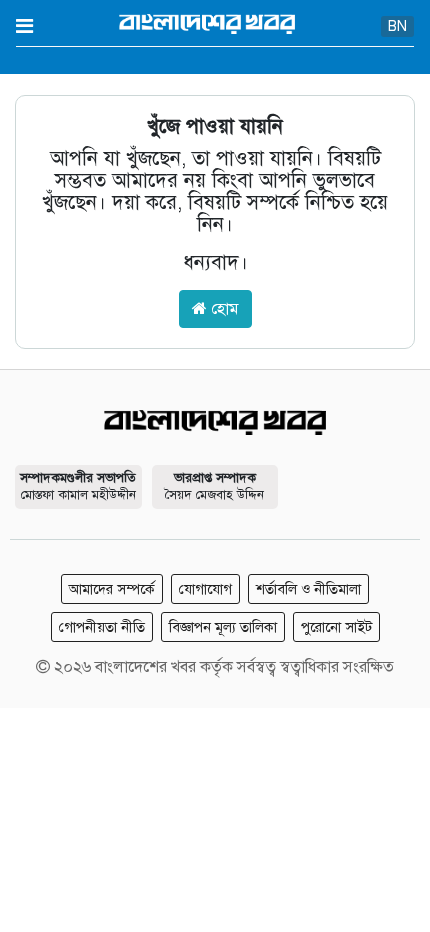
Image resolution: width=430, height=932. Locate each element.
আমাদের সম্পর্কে (112, 589)
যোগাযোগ (205, 589)
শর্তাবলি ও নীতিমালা (308, 589)
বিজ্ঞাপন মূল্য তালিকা (223, 627)
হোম (223, 309)
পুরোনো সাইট (336, 627)
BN (397, 26)
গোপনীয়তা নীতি (102, 627)
